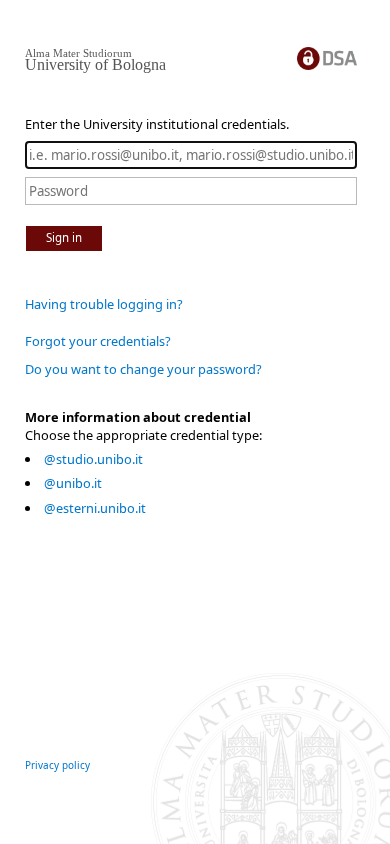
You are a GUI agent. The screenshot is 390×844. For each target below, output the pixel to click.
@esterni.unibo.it (95, 508)
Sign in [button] (64, 237)
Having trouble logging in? (104, 304)
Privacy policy (57, 765)
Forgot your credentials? (98, 341)
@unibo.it (73, 483)
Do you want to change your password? (143, 369)
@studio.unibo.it (93, 459)
